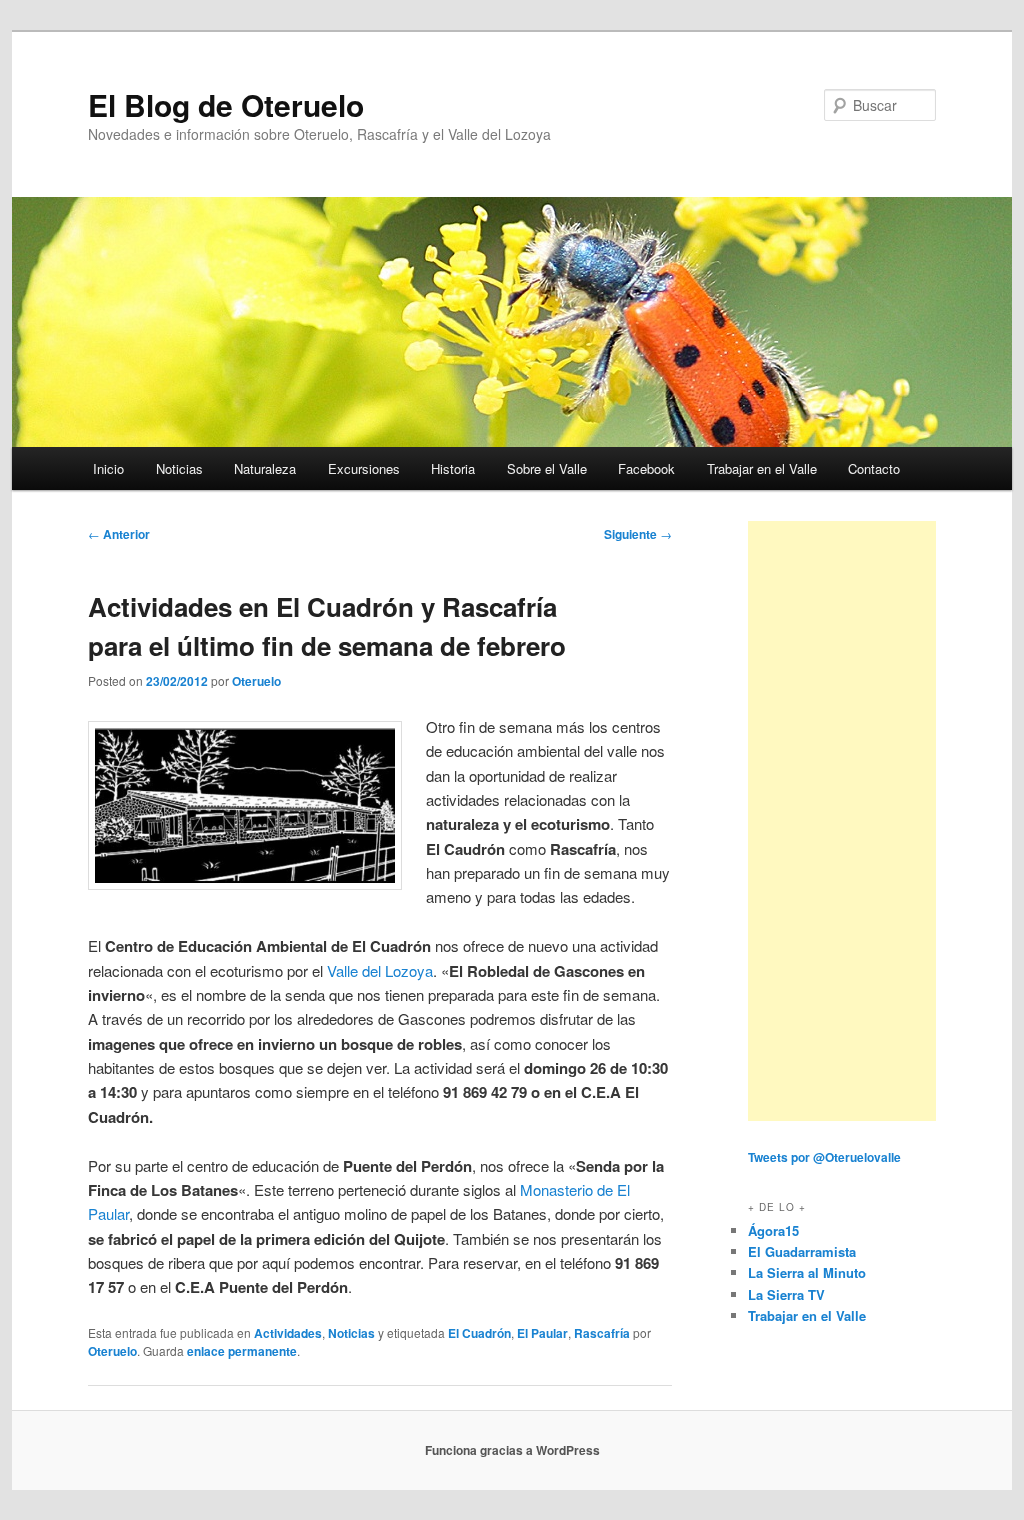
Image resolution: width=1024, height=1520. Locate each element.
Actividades (288, 1333)
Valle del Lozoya (380, 970)
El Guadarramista (802, 1251)
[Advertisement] (842, 821)
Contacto (874, 468)
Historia (453, 468)
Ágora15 (773, 1230)
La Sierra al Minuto (807, 1272)
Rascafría (602, 1333)
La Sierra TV (786, 1294)
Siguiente (638, 534)
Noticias (179, 468)
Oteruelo (256, 681)
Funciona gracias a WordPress (512, 1450)
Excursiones (364, 468)
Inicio (108, 468)
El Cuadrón (479, 1333)
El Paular (542, 1333)
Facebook (646, 468)
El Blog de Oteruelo (226, 104)
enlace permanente (242, 1351)
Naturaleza (265, 468)
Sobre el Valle (547, 468)
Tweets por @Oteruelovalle (824, 1157)
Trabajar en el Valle (762, 468)
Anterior (119, 534)
